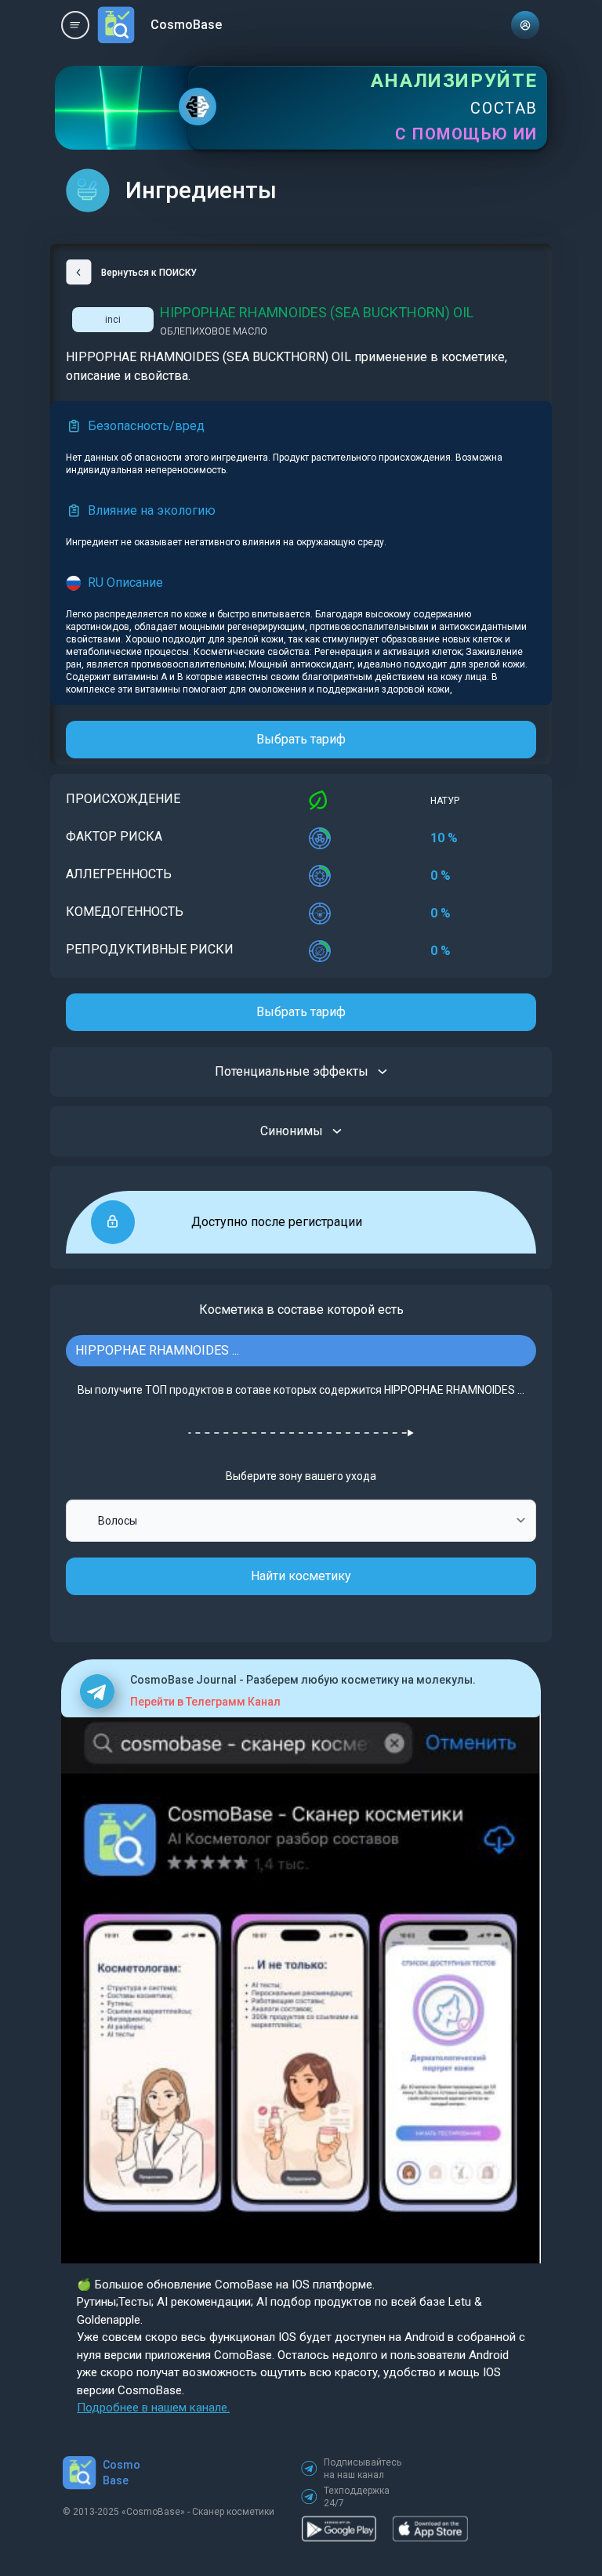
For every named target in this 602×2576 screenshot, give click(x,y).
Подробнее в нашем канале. (153, 2408)
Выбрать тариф (301, 739)
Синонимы (292, 1131)
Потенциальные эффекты (292, 1071)
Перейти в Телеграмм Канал (205, 1702)
